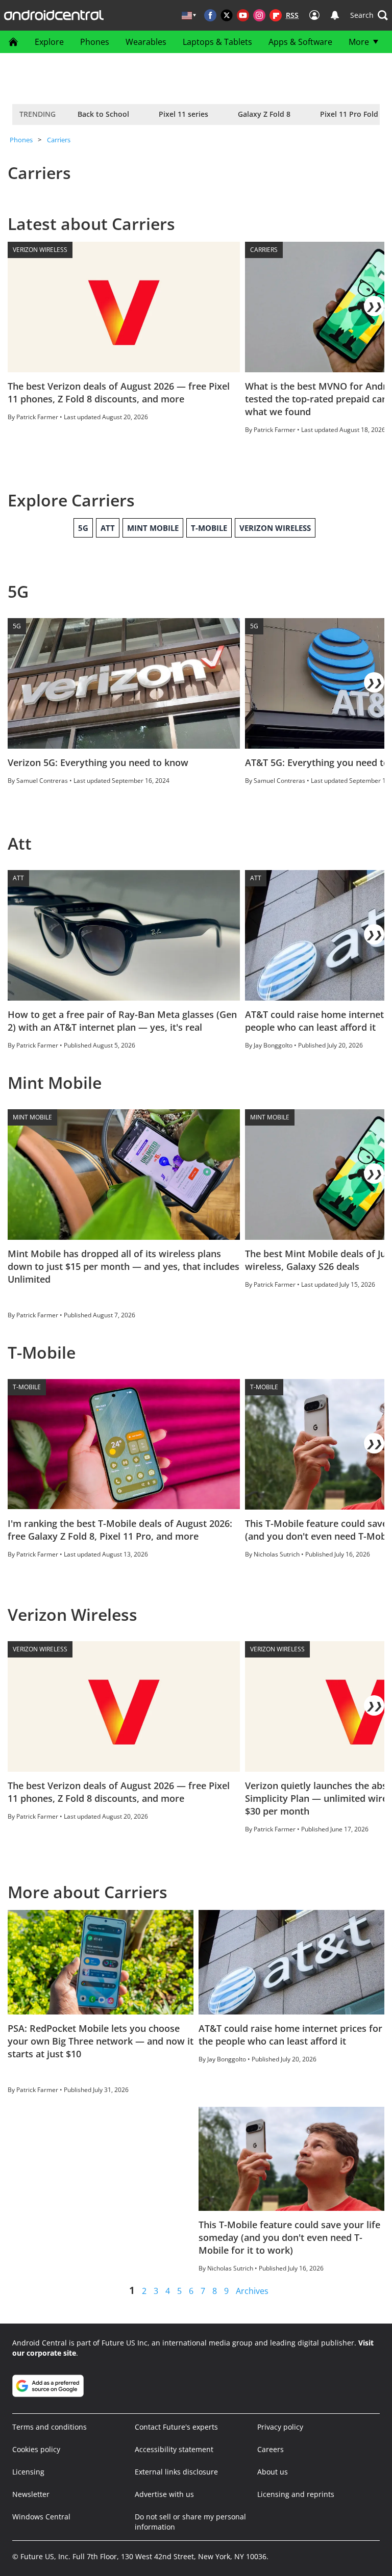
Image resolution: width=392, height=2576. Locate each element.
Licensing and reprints (296, 2494)
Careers (271, 2449)
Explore (49, 42)
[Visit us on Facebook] (210, 15)
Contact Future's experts (176, 2427)
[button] (369, 15)
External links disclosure (176, 2472)
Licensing (28, 2472)
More (359, 42)
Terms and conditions (50, 2427)
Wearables (146, 42)
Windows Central (41, 2517)
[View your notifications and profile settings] (335, 15)
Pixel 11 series (183, 114)
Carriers (59, 140)
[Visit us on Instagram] (259, 15)
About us (273, 2472)
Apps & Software (300, 42)
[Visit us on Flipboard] (276, 15)
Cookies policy (36, 2449)
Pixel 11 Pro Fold (349, 114)
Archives (252, 2291)
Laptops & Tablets (217, 42)
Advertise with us (164, 2494)
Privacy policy (280, 2427)
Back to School (103, 114)
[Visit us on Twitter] (227, 15)
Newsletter (31, 2494)
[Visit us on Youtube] (243, 15)
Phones (95, 42)
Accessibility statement (174, 2449)
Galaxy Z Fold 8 (264, 114)
